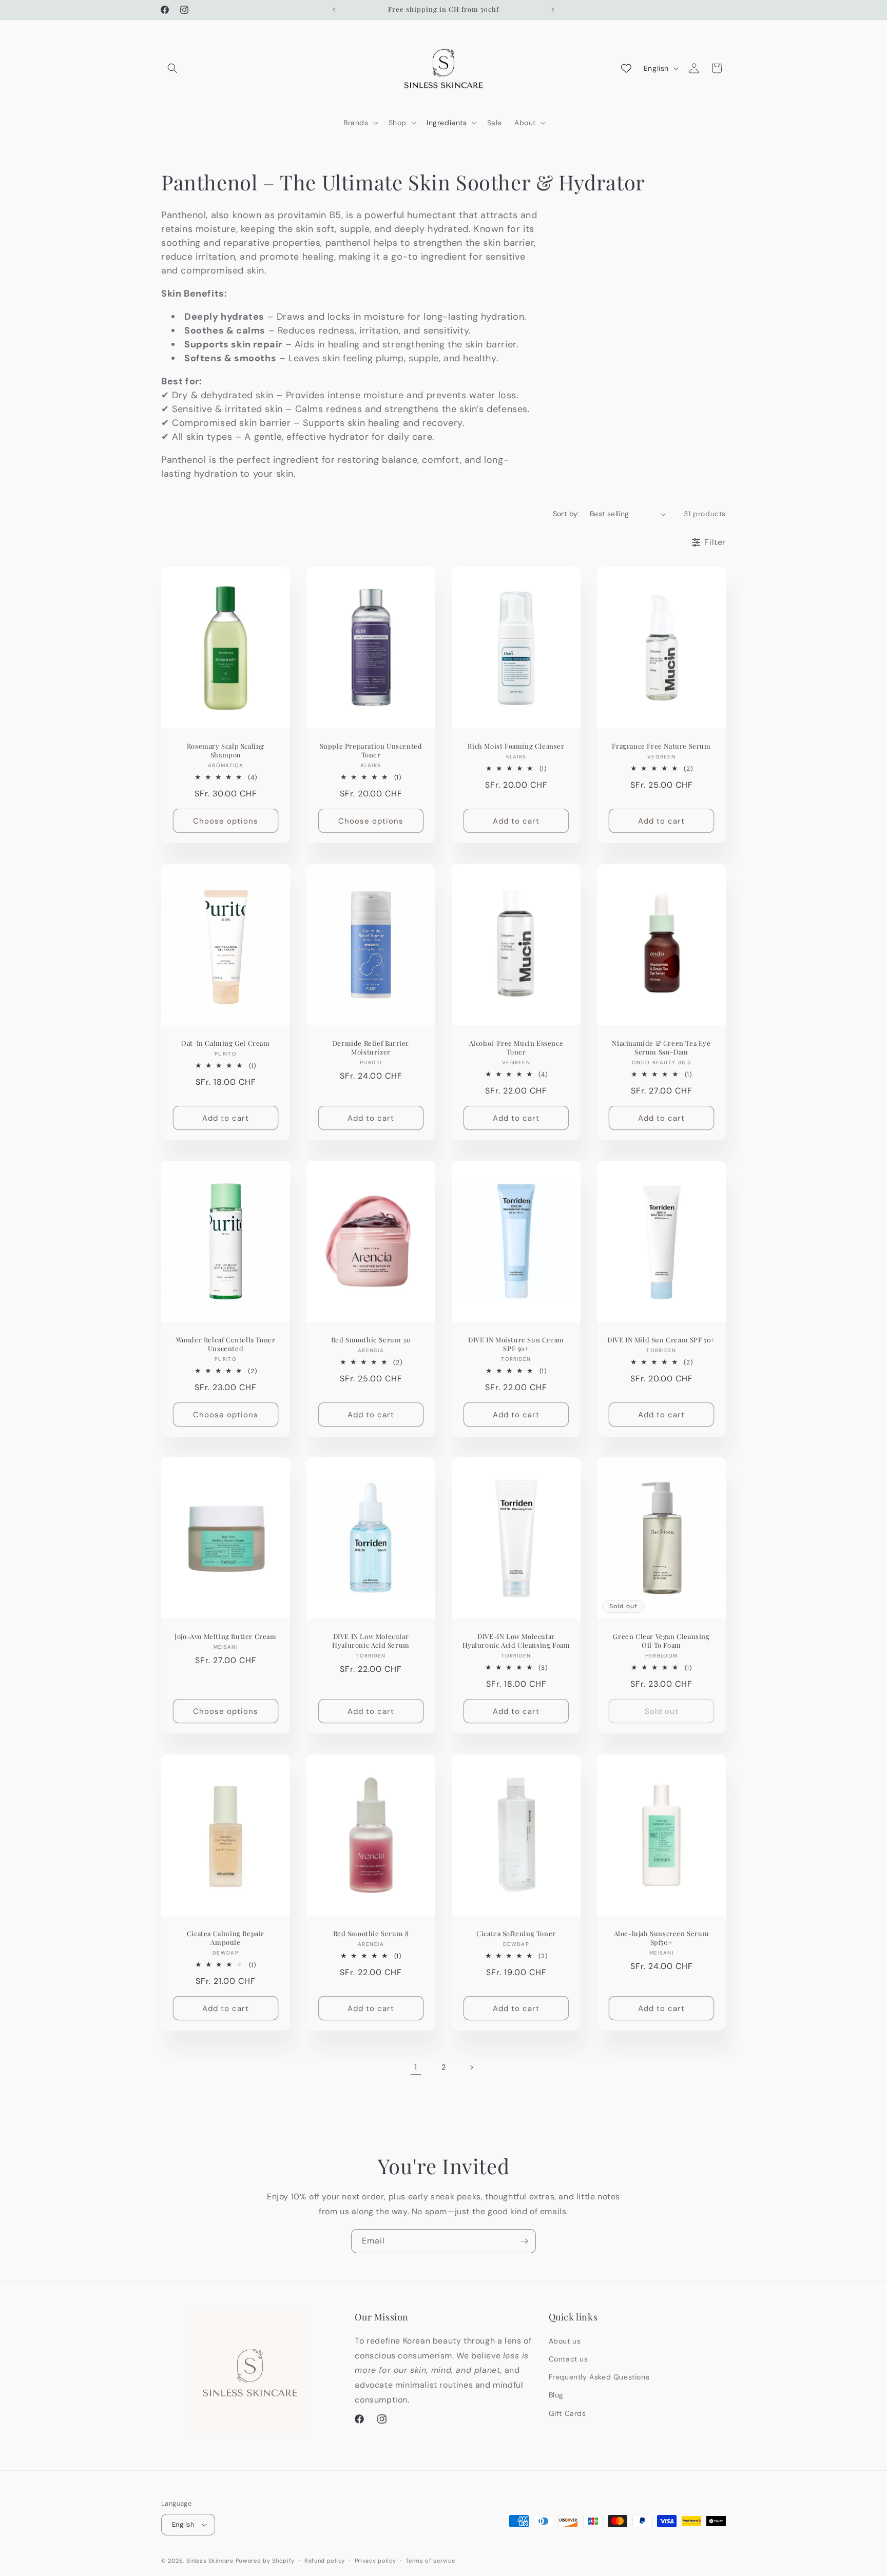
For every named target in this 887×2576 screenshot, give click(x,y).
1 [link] (416, 2067)
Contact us (568, 2359)
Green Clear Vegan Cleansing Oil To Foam (661, 1641)
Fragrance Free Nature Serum (661, 746)
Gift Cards (567, 2413)
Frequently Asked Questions (599, 2377)
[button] (172, 68)
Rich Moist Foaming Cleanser (516, 746)
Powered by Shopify (265, 2561)
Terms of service (430, 2561)
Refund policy (325, 2561)
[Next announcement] (553, 10)
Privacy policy (375, 2561)
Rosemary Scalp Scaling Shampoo (226, 750)
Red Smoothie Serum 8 (371, 1933)
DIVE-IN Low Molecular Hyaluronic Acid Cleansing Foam (516, 1641)
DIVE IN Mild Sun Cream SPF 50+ (661, 1340)
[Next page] (471, 2067)
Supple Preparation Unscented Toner (371, 750)
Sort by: (566, 514)
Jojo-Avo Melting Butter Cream (225, 1636)
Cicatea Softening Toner (516, 1933)
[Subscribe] (524, 2241)
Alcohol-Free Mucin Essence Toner (516, 1047)
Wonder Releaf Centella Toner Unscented (226, 1344)
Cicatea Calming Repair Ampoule (226, 1937)
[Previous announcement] (334, 10)
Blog (556, 2395)
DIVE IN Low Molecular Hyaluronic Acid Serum (371, 1641)
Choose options (226, 821)
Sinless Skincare (210, 2561)
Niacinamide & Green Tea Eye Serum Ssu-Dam (661, 1047)
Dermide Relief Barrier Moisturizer (371, 1047)
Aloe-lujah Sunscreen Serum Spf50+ (662, 1937)
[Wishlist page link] (626, 68)
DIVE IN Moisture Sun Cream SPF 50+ (516, 1344)
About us (565, 2341)
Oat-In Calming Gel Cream (225, 1043)
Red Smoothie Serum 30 (371, 1340)
